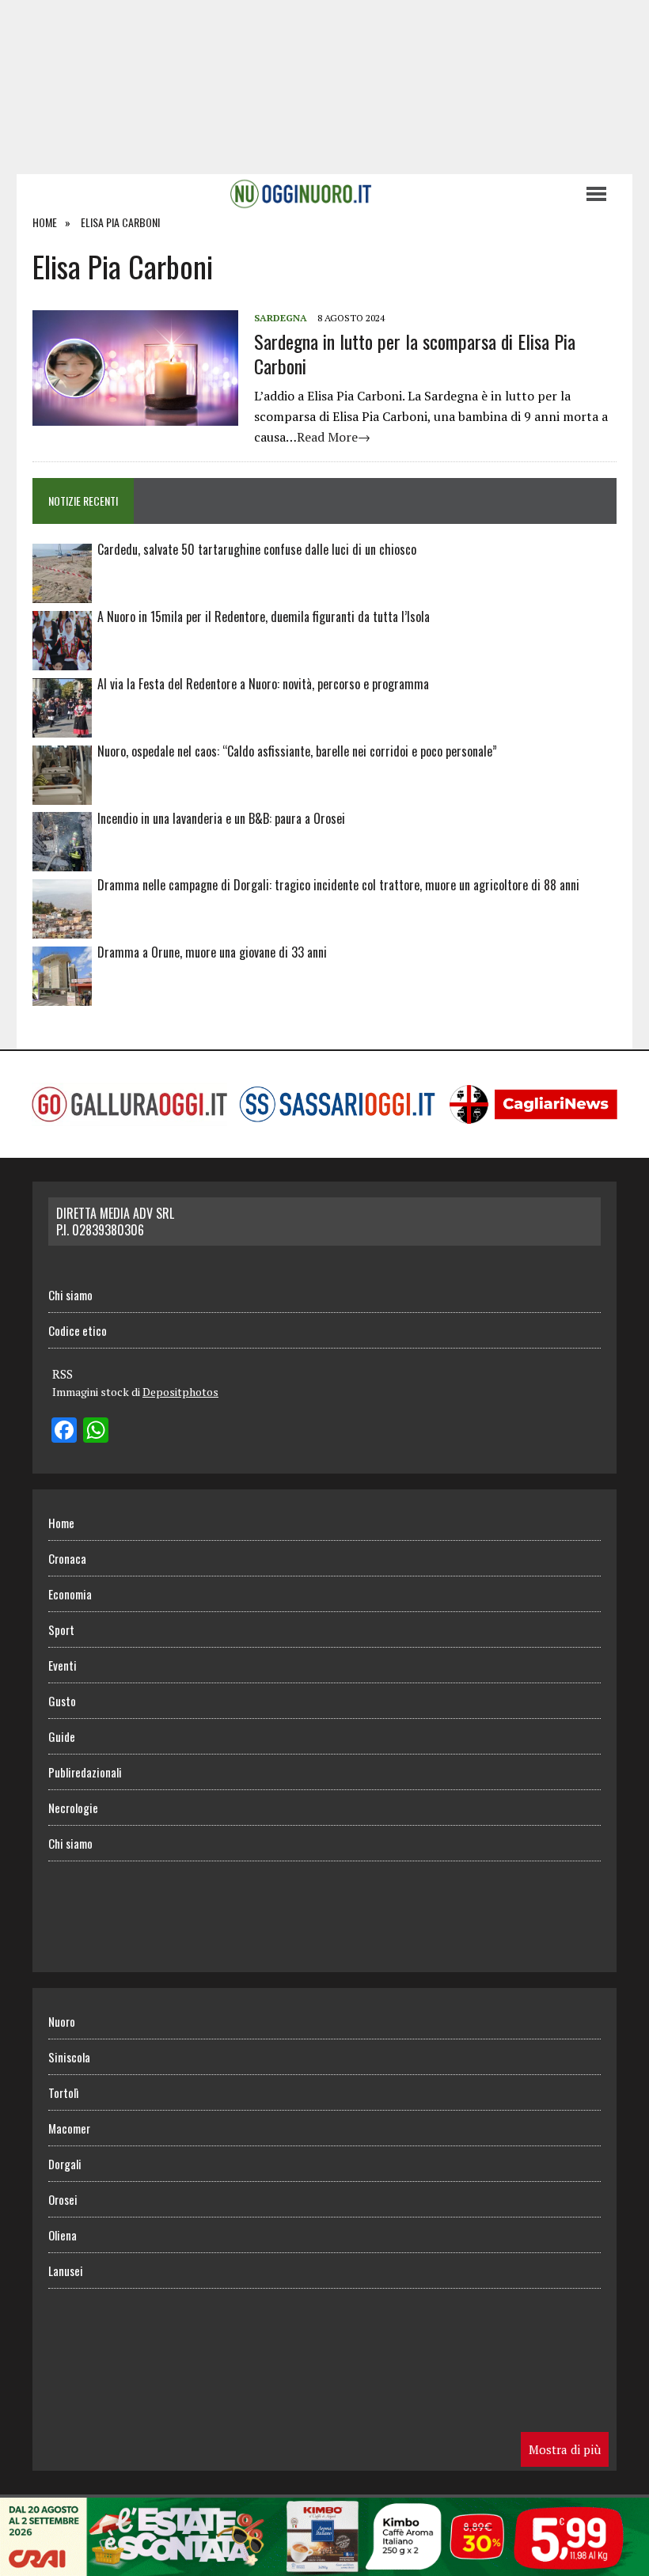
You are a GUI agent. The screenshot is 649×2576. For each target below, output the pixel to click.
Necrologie (73, 1808)
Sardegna (281, 318)
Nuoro (62, 2021)
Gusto (62, 1701)
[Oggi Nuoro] (301, 194)
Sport (61, 1629)
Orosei (63, 2199)
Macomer (69, 2128)
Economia (70, 1594)
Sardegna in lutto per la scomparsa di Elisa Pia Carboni (415, 353)
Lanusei (66, 2271)
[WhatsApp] (96, 1432)
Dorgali (65, 2164)
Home (61, 1523)
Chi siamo (70, 1295)
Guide (62, 1736)
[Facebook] (64, 1432)
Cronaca (67, 1558)
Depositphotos (180, 1392)
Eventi (63, 1665)
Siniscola (69, 2057)
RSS (63, 1374)
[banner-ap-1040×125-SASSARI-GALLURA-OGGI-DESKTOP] (324, 2565)
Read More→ (334, 437)
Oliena (63, 2235)
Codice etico (78, 1330)
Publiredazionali (85, 1772)
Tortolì (63, 2092)
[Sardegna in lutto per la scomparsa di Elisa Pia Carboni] (135, 415)
